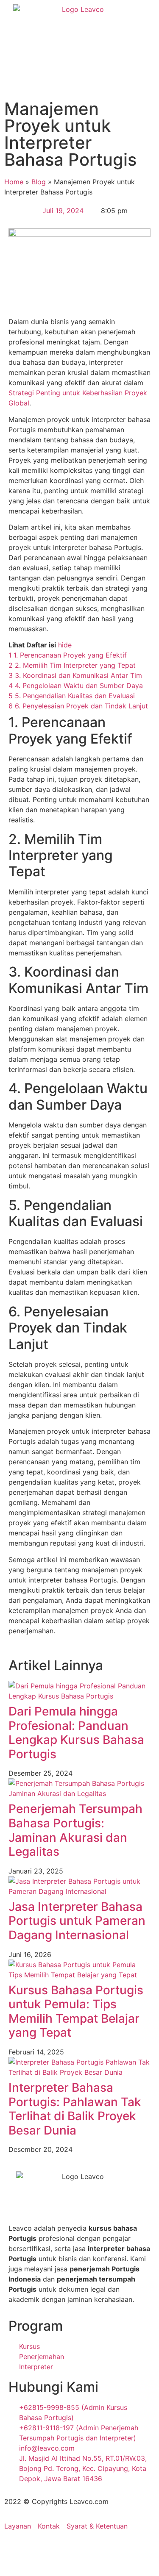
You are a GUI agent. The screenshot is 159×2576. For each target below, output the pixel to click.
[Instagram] (38, 2550)
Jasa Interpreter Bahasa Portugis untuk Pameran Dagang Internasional (77, 1921)
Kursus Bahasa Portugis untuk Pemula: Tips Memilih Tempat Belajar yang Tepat (76, 2011)
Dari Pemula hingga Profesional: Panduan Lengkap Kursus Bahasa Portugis (76, 1733)
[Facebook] (15, 2550)
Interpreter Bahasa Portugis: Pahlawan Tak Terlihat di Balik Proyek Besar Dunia (75, 2109)
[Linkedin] (85, 2550)
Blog (39, 182)
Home (14, 182)
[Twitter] (61, 2550)
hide (65, 645)
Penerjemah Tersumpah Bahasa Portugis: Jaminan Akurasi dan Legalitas (75, 1830)
